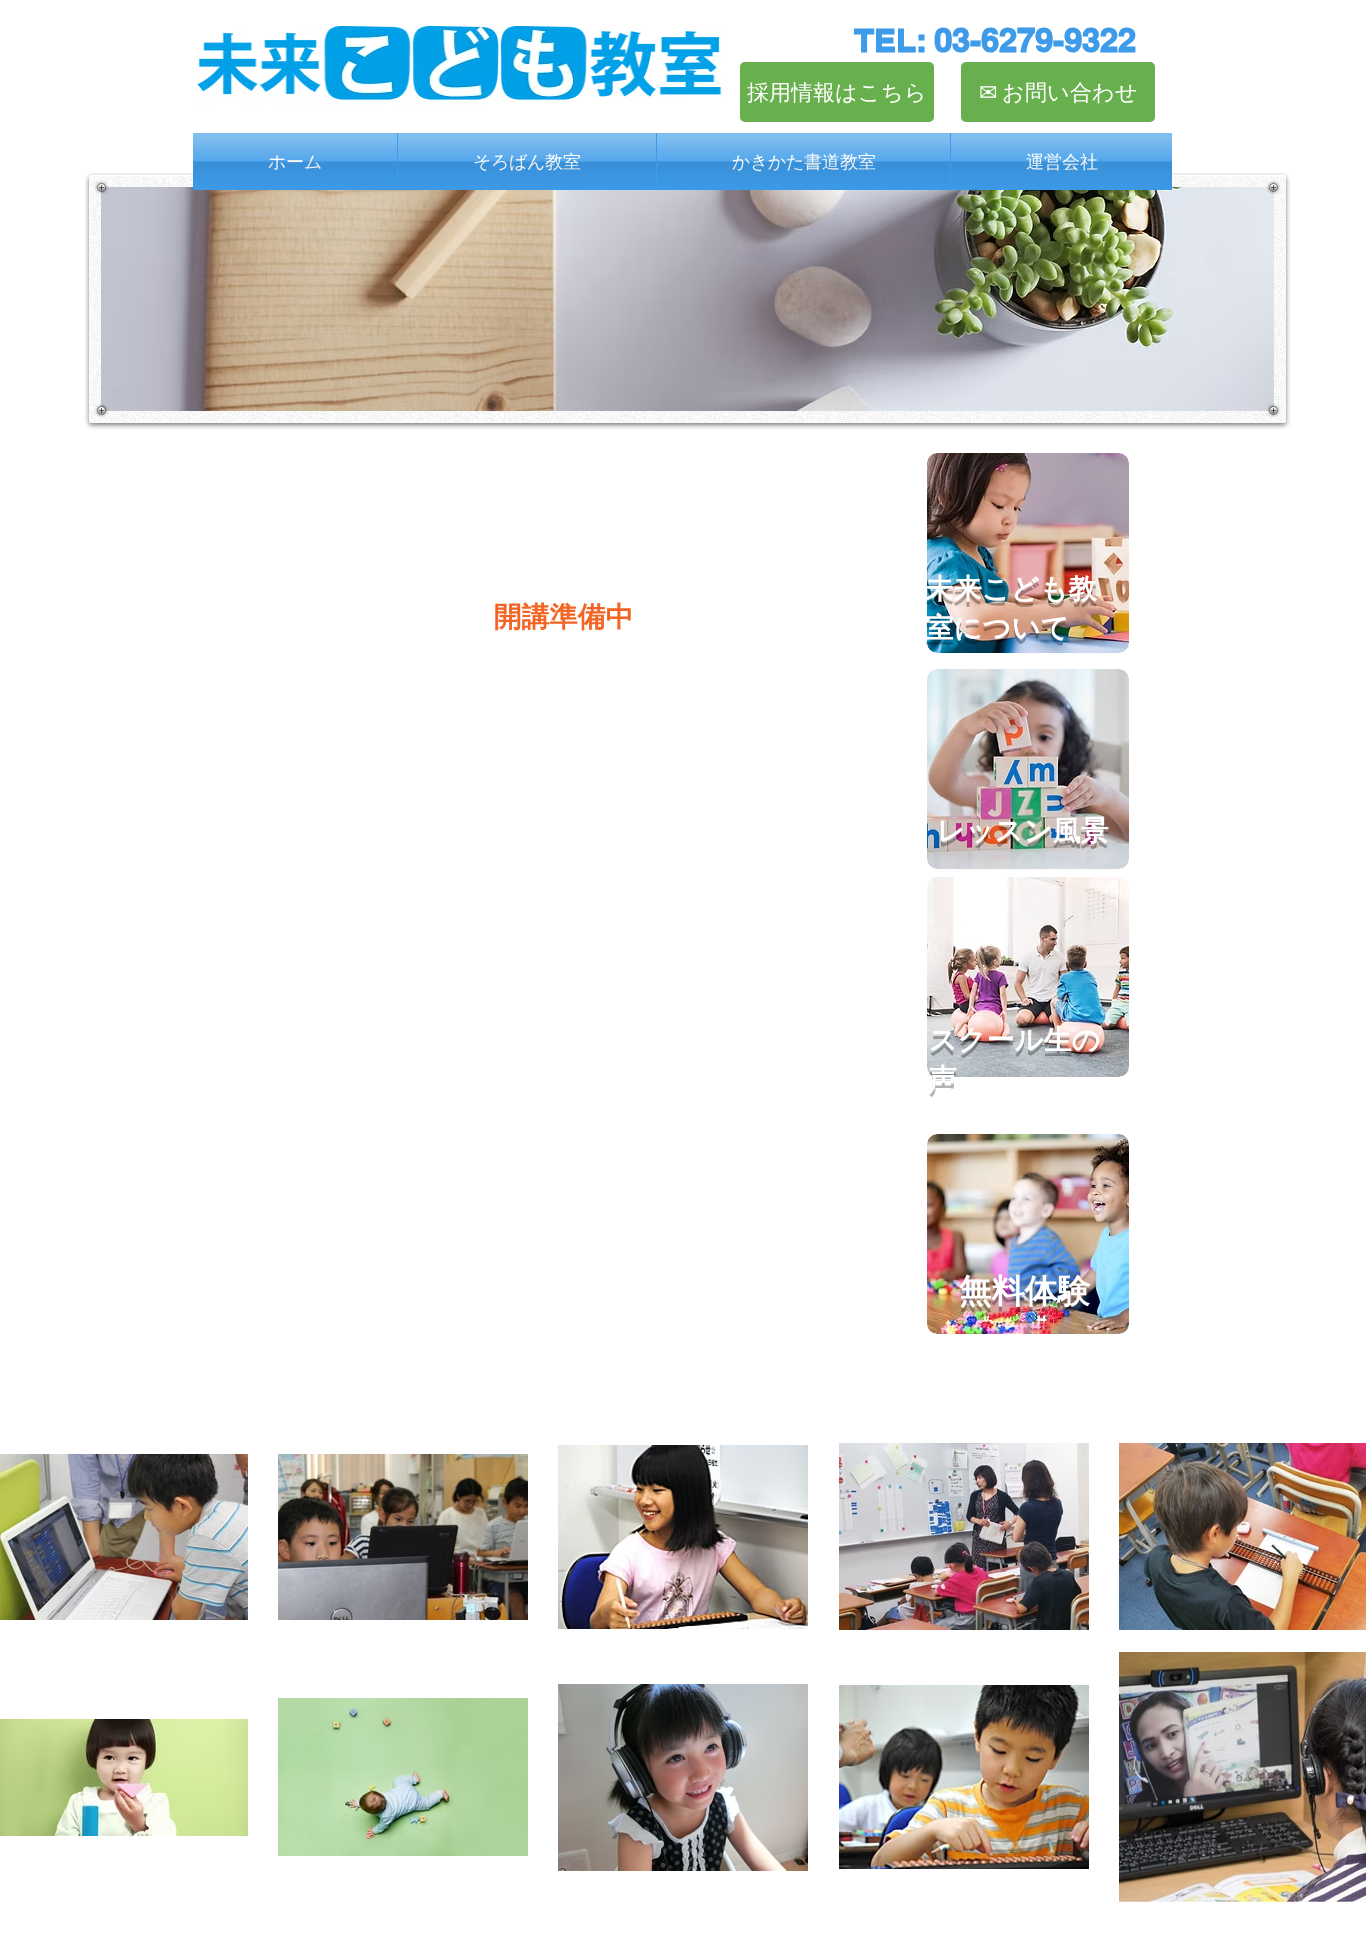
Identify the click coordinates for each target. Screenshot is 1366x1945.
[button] (527, 161)
